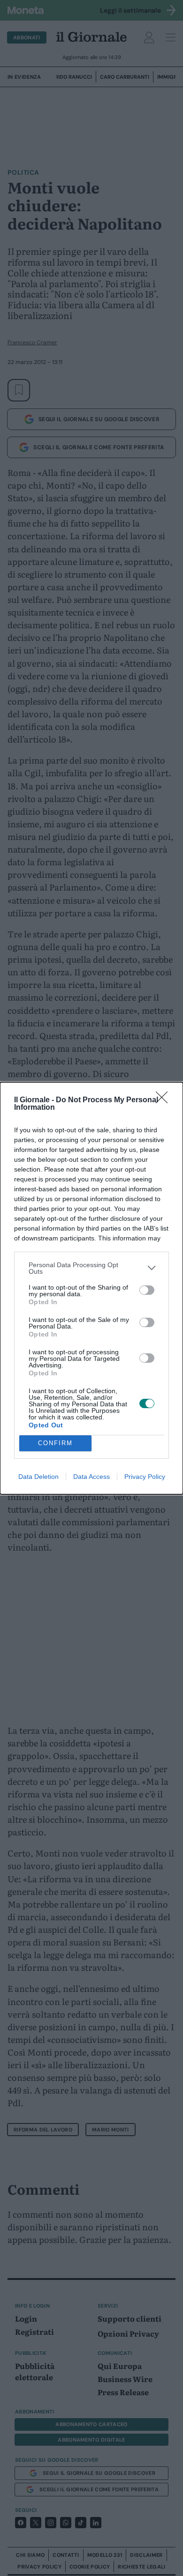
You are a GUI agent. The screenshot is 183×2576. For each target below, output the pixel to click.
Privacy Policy (145, 1477)
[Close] (165, 1100)
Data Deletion (38, 1477)
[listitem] (91, 1268)
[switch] (147, 1290)
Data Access (91, 1477)
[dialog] (91, 1288)
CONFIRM (55, 1443)
